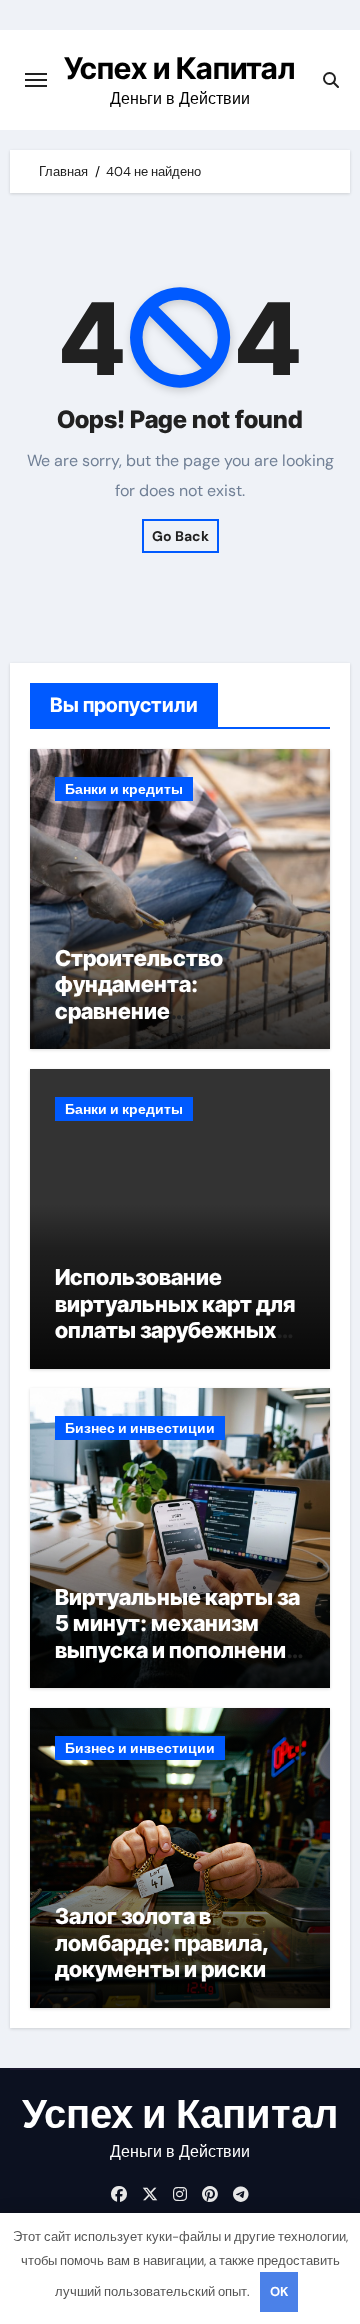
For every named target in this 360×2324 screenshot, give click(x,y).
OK (279, 2291)
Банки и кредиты (124, 789)
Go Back (180, 536)
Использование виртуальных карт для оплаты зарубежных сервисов (175, 1316)
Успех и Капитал (179, 68)
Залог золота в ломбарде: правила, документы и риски (162, 1942)
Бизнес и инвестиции (140, 1428)
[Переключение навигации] (36, 80)
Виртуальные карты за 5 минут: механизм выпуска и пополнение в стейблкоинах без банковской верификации (177, 1663)
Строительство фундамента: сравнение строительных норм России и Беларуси (164, 1011)
